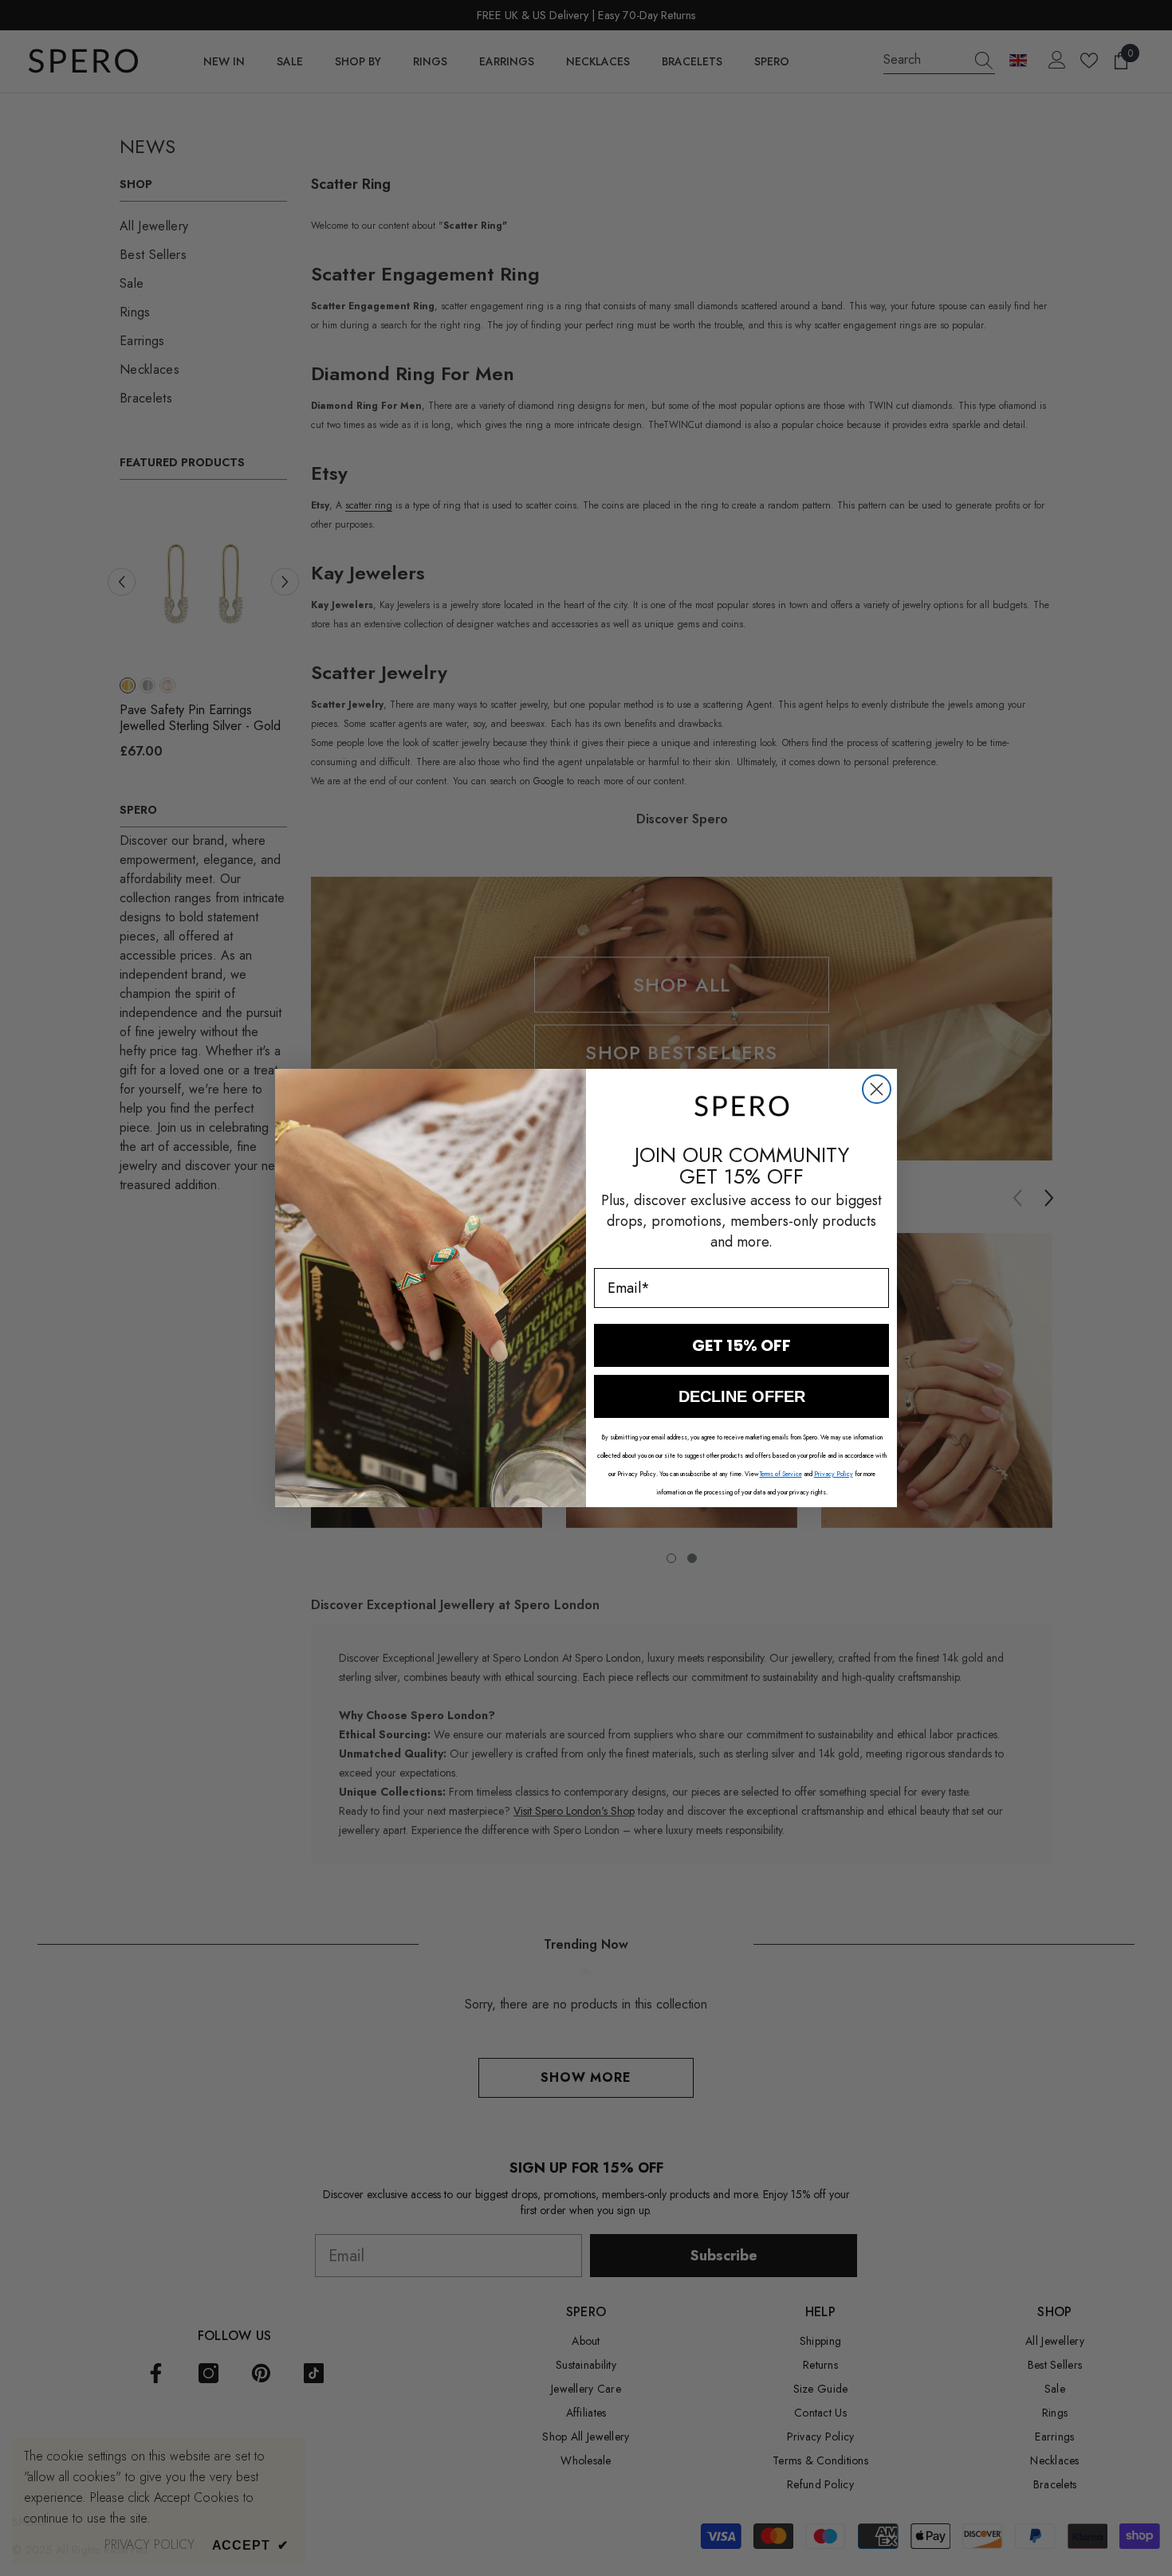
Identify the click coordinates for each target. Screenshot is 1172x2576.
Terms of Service (781, 1474)
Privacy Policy (834, 1474)
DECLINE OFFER (742, 1396)
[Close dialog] (877, 1089)
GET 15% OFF (741, 1345)
